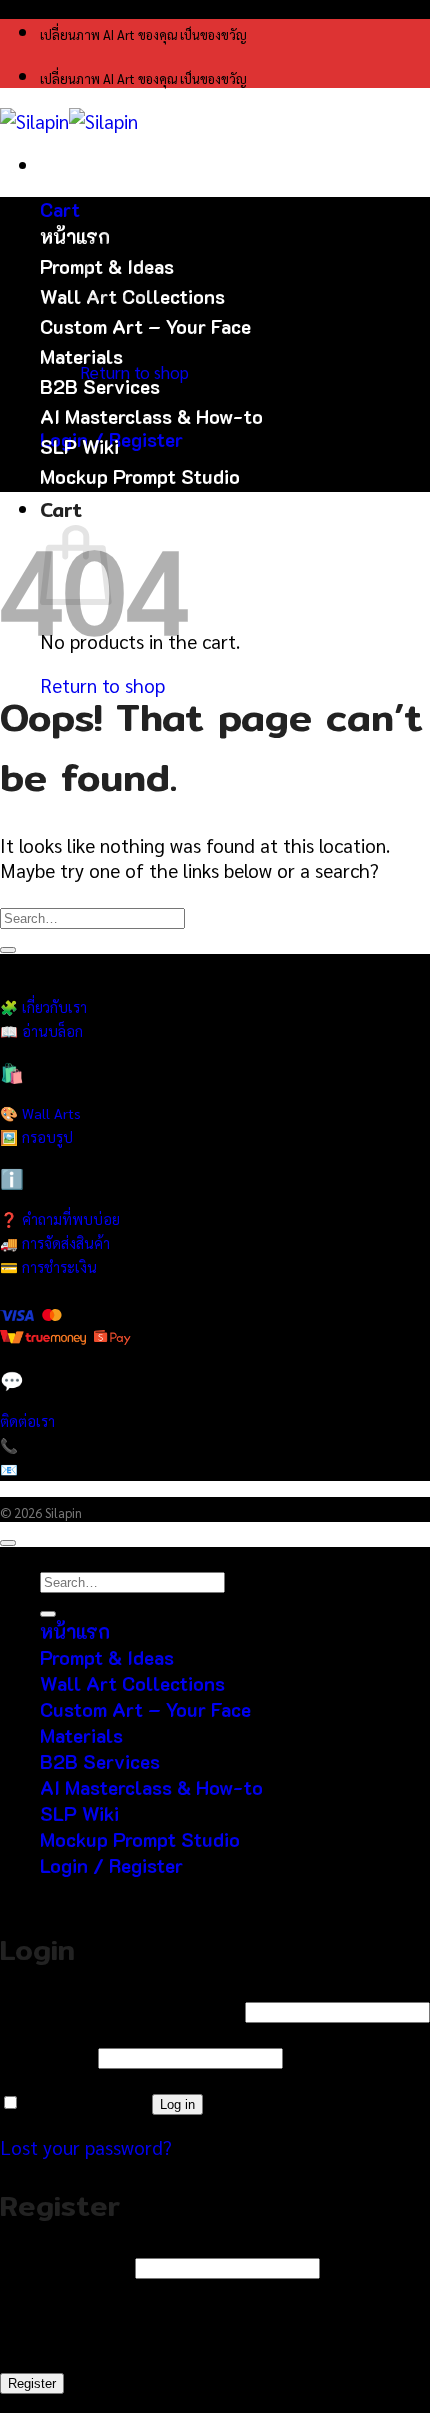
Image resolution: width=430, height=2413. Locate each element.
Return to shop (102, 684)
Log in (177, 2104)
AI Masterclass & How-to (151, 416)
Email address (65, 2264)
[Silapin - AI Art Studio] (69, 120)
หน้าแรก (75, 236)
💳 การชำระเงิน (48, 1267)
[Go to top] (8, 1543)
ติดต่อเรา (27, 1421)
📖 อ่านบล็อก (41, 1031)
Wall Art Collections (132, 1683)
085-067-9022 (63, 1445)
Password (46, 2054)
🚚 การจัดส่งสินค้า (55, 1243)
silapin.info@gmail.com (92, 1469)
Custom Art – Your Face (145, 326)
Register (32, 2383)
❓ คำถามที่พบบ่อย (60, 1219)
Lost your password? (86, 2146)
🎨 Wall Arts (40, 1113)
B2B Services (100, 386)
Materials (81, 356)
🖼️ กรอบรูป (36, 1137)
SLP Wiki (79, 446)
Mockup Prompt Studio (140, 476)
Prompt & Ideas (107, 1657)
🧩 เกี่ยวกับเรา (43, 1007)
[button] (60, 209)
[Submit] (8, 950)
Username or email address (120, 2008)
